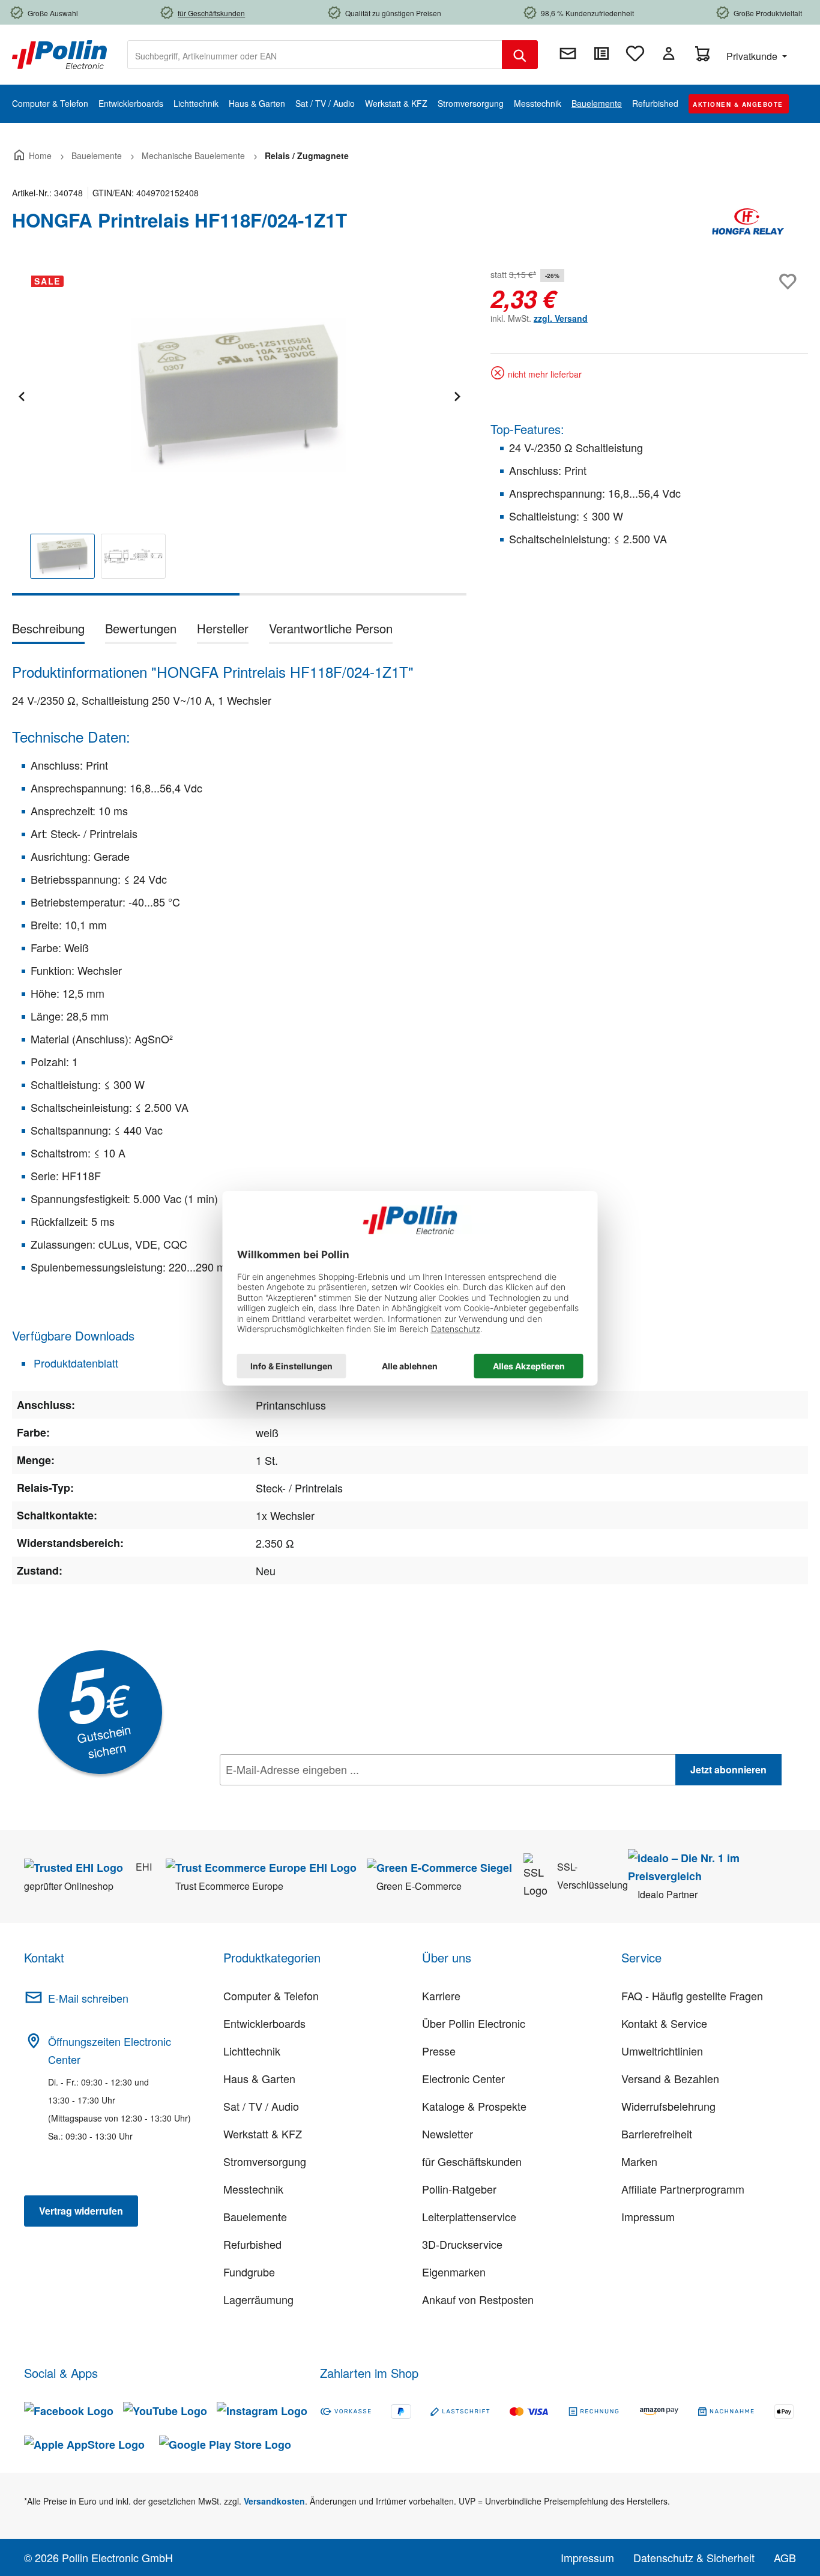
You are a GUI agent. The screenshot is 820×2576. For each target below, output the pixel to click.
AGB (785, 2557)
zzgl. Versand (561, 318)
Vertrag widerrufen (81, 2211)
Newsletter (448, 2134)
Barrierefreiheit (657, 2134)
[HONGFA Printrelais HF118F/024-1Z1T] (239, 395)
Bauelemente (255, 2216)
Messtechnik (253, 2189)
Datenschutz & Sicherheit (694, 2557)
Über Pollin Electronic (474, 2023)
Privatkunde (753, 56)
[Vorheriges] (21, 395)
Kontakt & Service (664, 2023)
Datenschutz (297, 1796)
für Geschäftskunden (472, 2161)
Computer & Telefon (271, 1995)
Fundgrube (249, 2272)
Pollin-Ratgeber (459, 2189)
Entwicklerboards (264, 2023)
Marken (639, 2161)
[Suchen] (520, 55)
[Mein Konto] (669, 53)
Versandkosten (274, 2501)
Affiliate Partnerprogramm (683, 2189)
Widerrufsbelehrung (668, 2106)
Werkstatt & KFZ (263, 2134)
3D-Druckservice (462, 2244)
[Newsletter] (568, 53)
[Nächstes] (457, 395)
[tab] (48, 631)
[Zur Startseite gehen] (59, 53)
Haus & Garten (259, 2078)
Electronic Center (463, 2078)
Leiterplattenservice (469, 2216)
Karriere (441, 1995)
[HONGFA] (748, 225)
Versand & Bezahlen (670, 2078)
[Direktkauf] (601, 53)
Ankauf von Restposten (478, 2299)
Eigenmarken (454, 2272)
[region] (239, 431)
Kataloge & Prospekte (474, 2106)
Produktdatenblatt (74, 1363)
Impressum (648, 2216)
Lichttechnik (252, 2051)
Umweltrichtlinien (662, 2051)
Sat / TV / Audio (261, 2106)
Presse (439, 2051)
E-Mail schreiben (88, 1998)
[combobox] (315, 55)
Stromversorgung (265, 2161)
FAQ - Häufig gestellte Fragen (692, 1995)
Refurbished (252, 2244)
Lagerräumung (258, 2299)
